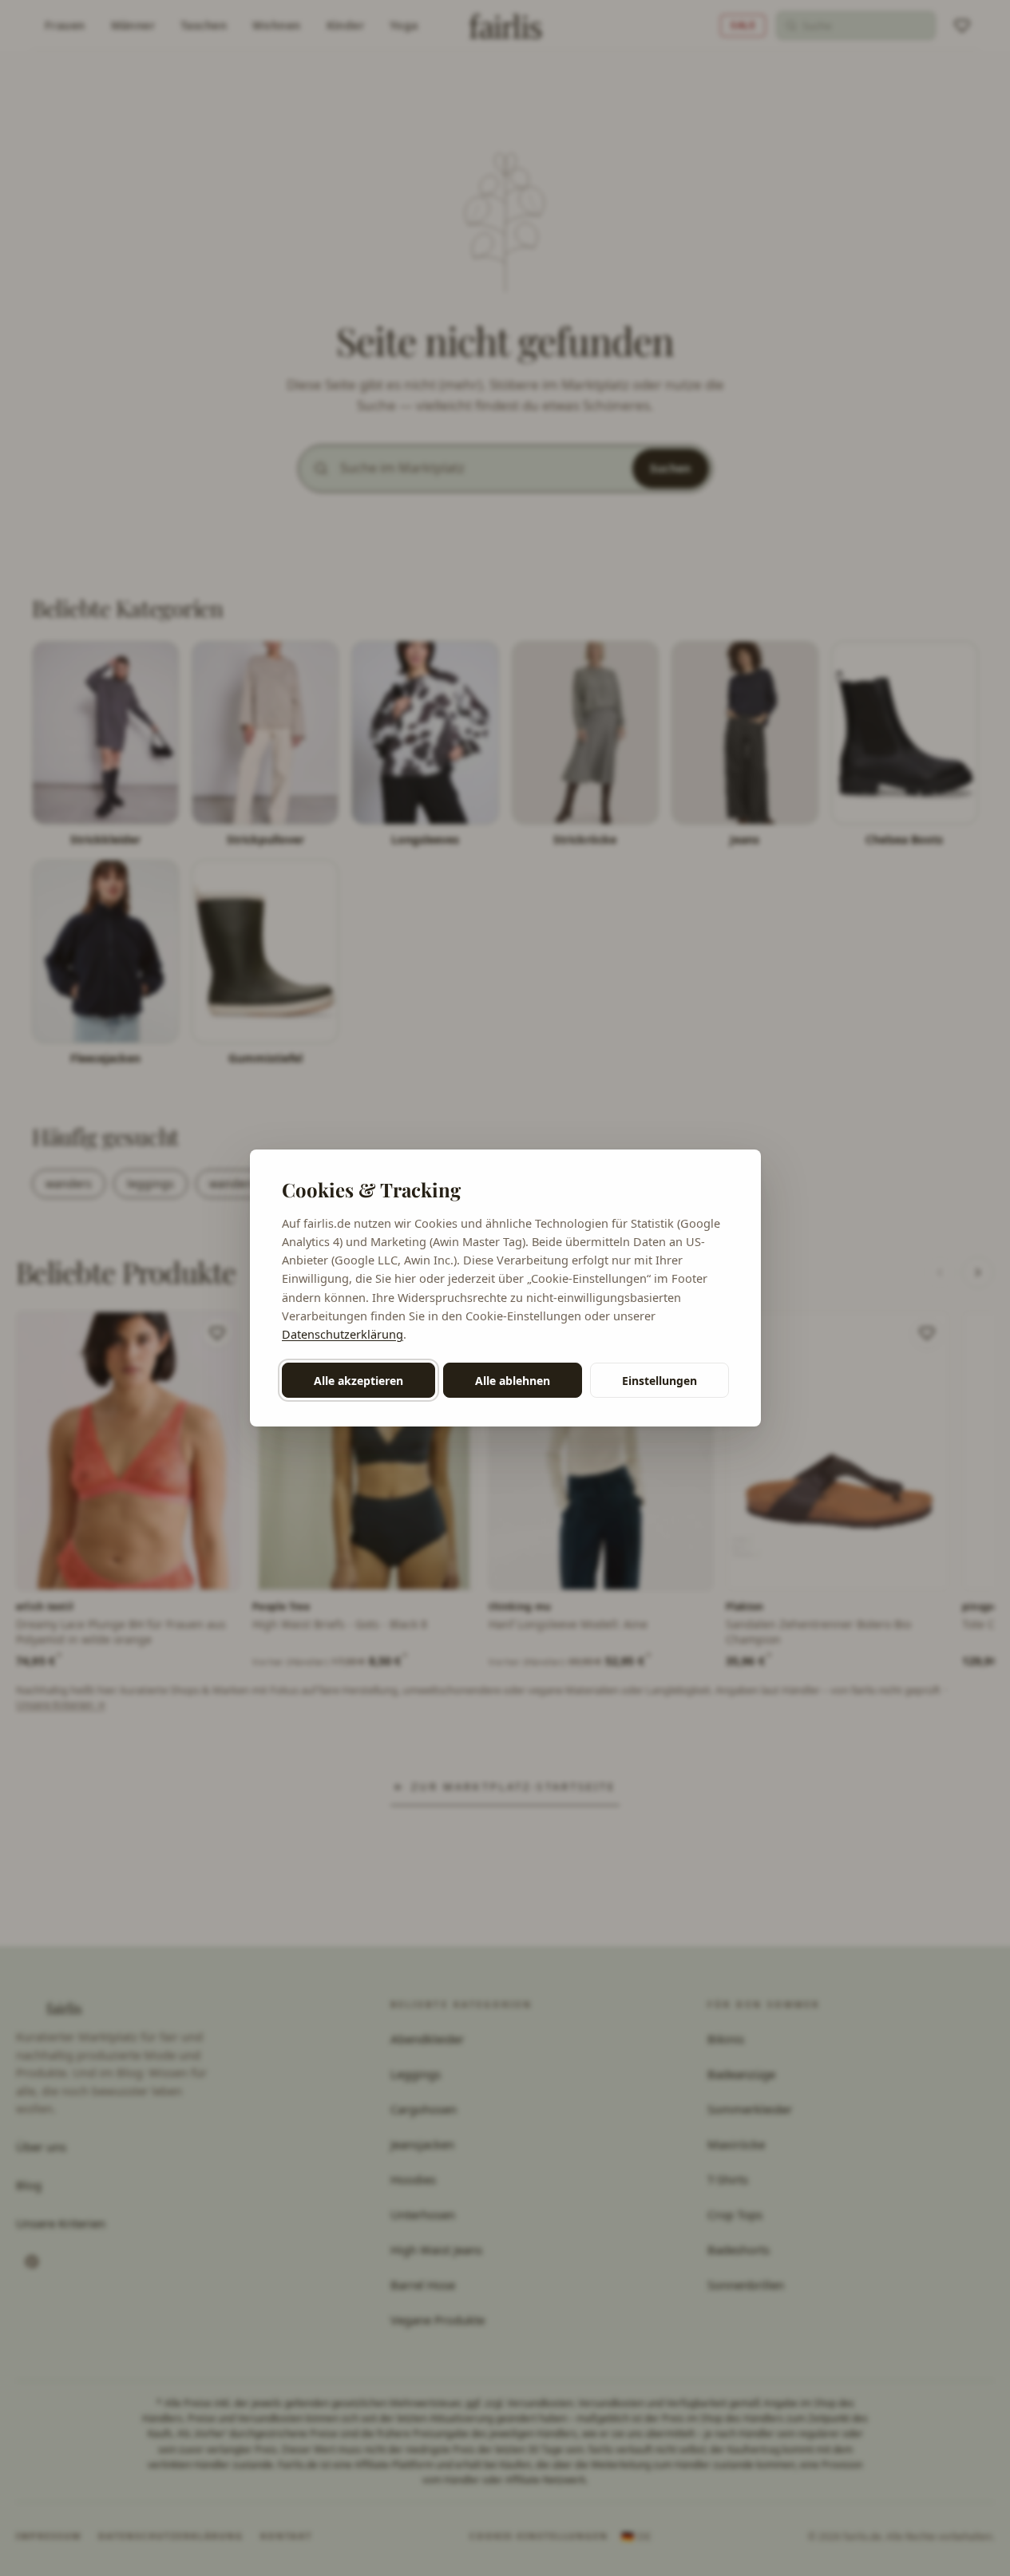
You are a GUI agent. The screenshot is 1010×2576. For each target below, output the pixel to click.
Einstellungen (659, 1381)
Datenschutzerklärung (343, 1334)
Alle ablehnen (513, 1381)
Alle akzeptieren (358, 1381)
